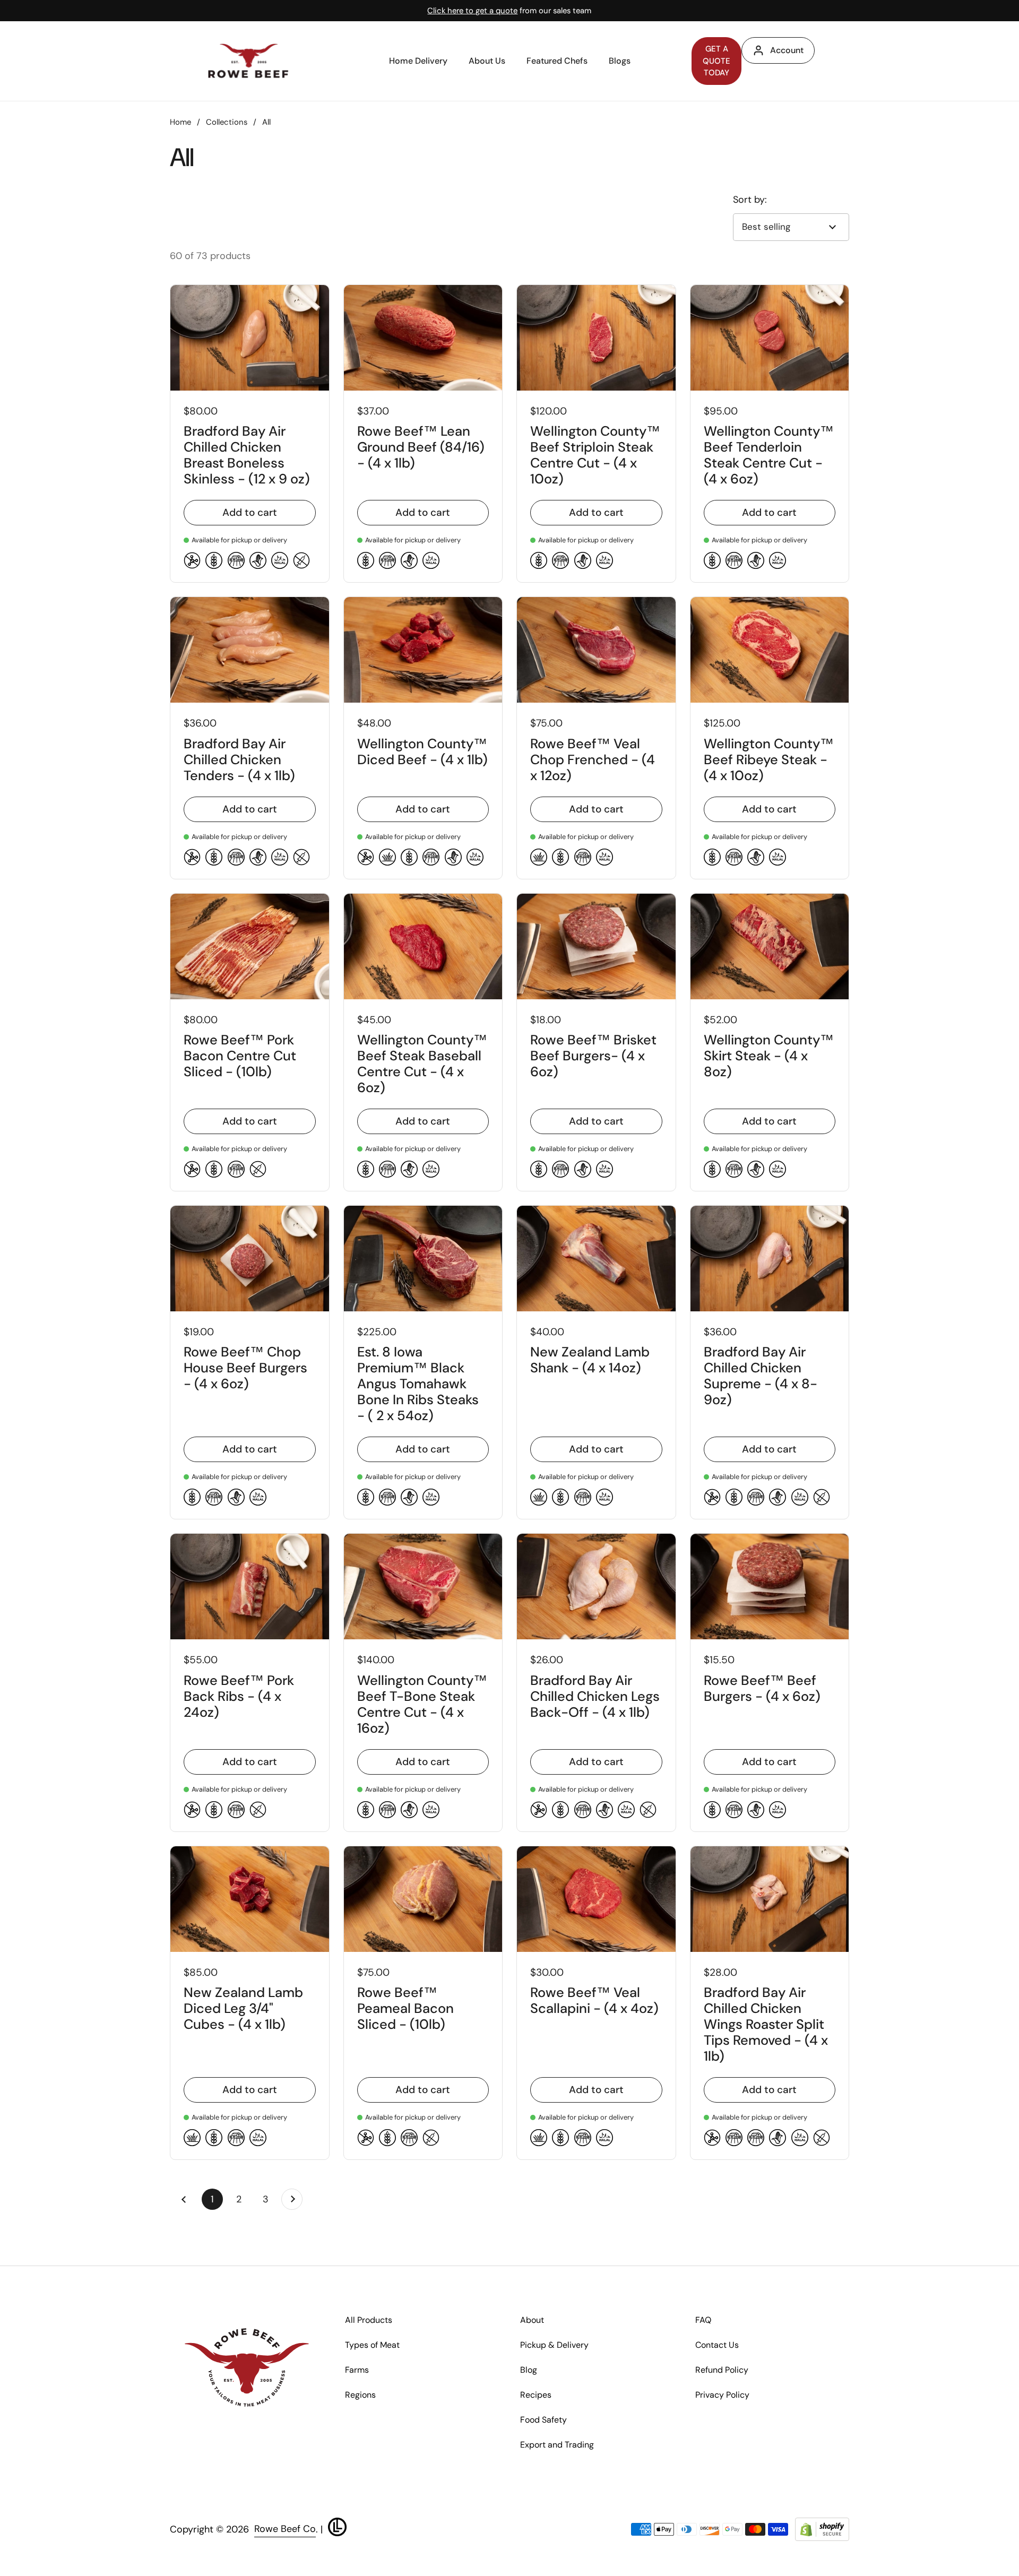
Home (180, 122)
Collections (227, 122)
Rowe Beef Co (285, 2529)
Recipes (536, 2395)
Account (787, 50)
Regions (360, 2395)
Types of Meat (372, 2345)
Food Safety (543, 2420)
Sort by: (750, 200)
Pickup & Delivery (554, 2345)
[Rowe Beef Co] (248, 61)
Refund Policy (722, 2370)
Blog (529, 2370)
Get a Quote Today (716, 61)
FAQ (703, 2320)
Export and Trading (557, 2445)
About (532, 2320)
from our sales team (509, 11)
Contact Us (717, 2345)
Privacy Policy (722, 2395)
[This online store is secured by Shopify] (822, 2530)
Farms (357, 2370)
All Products (369, 2320)
